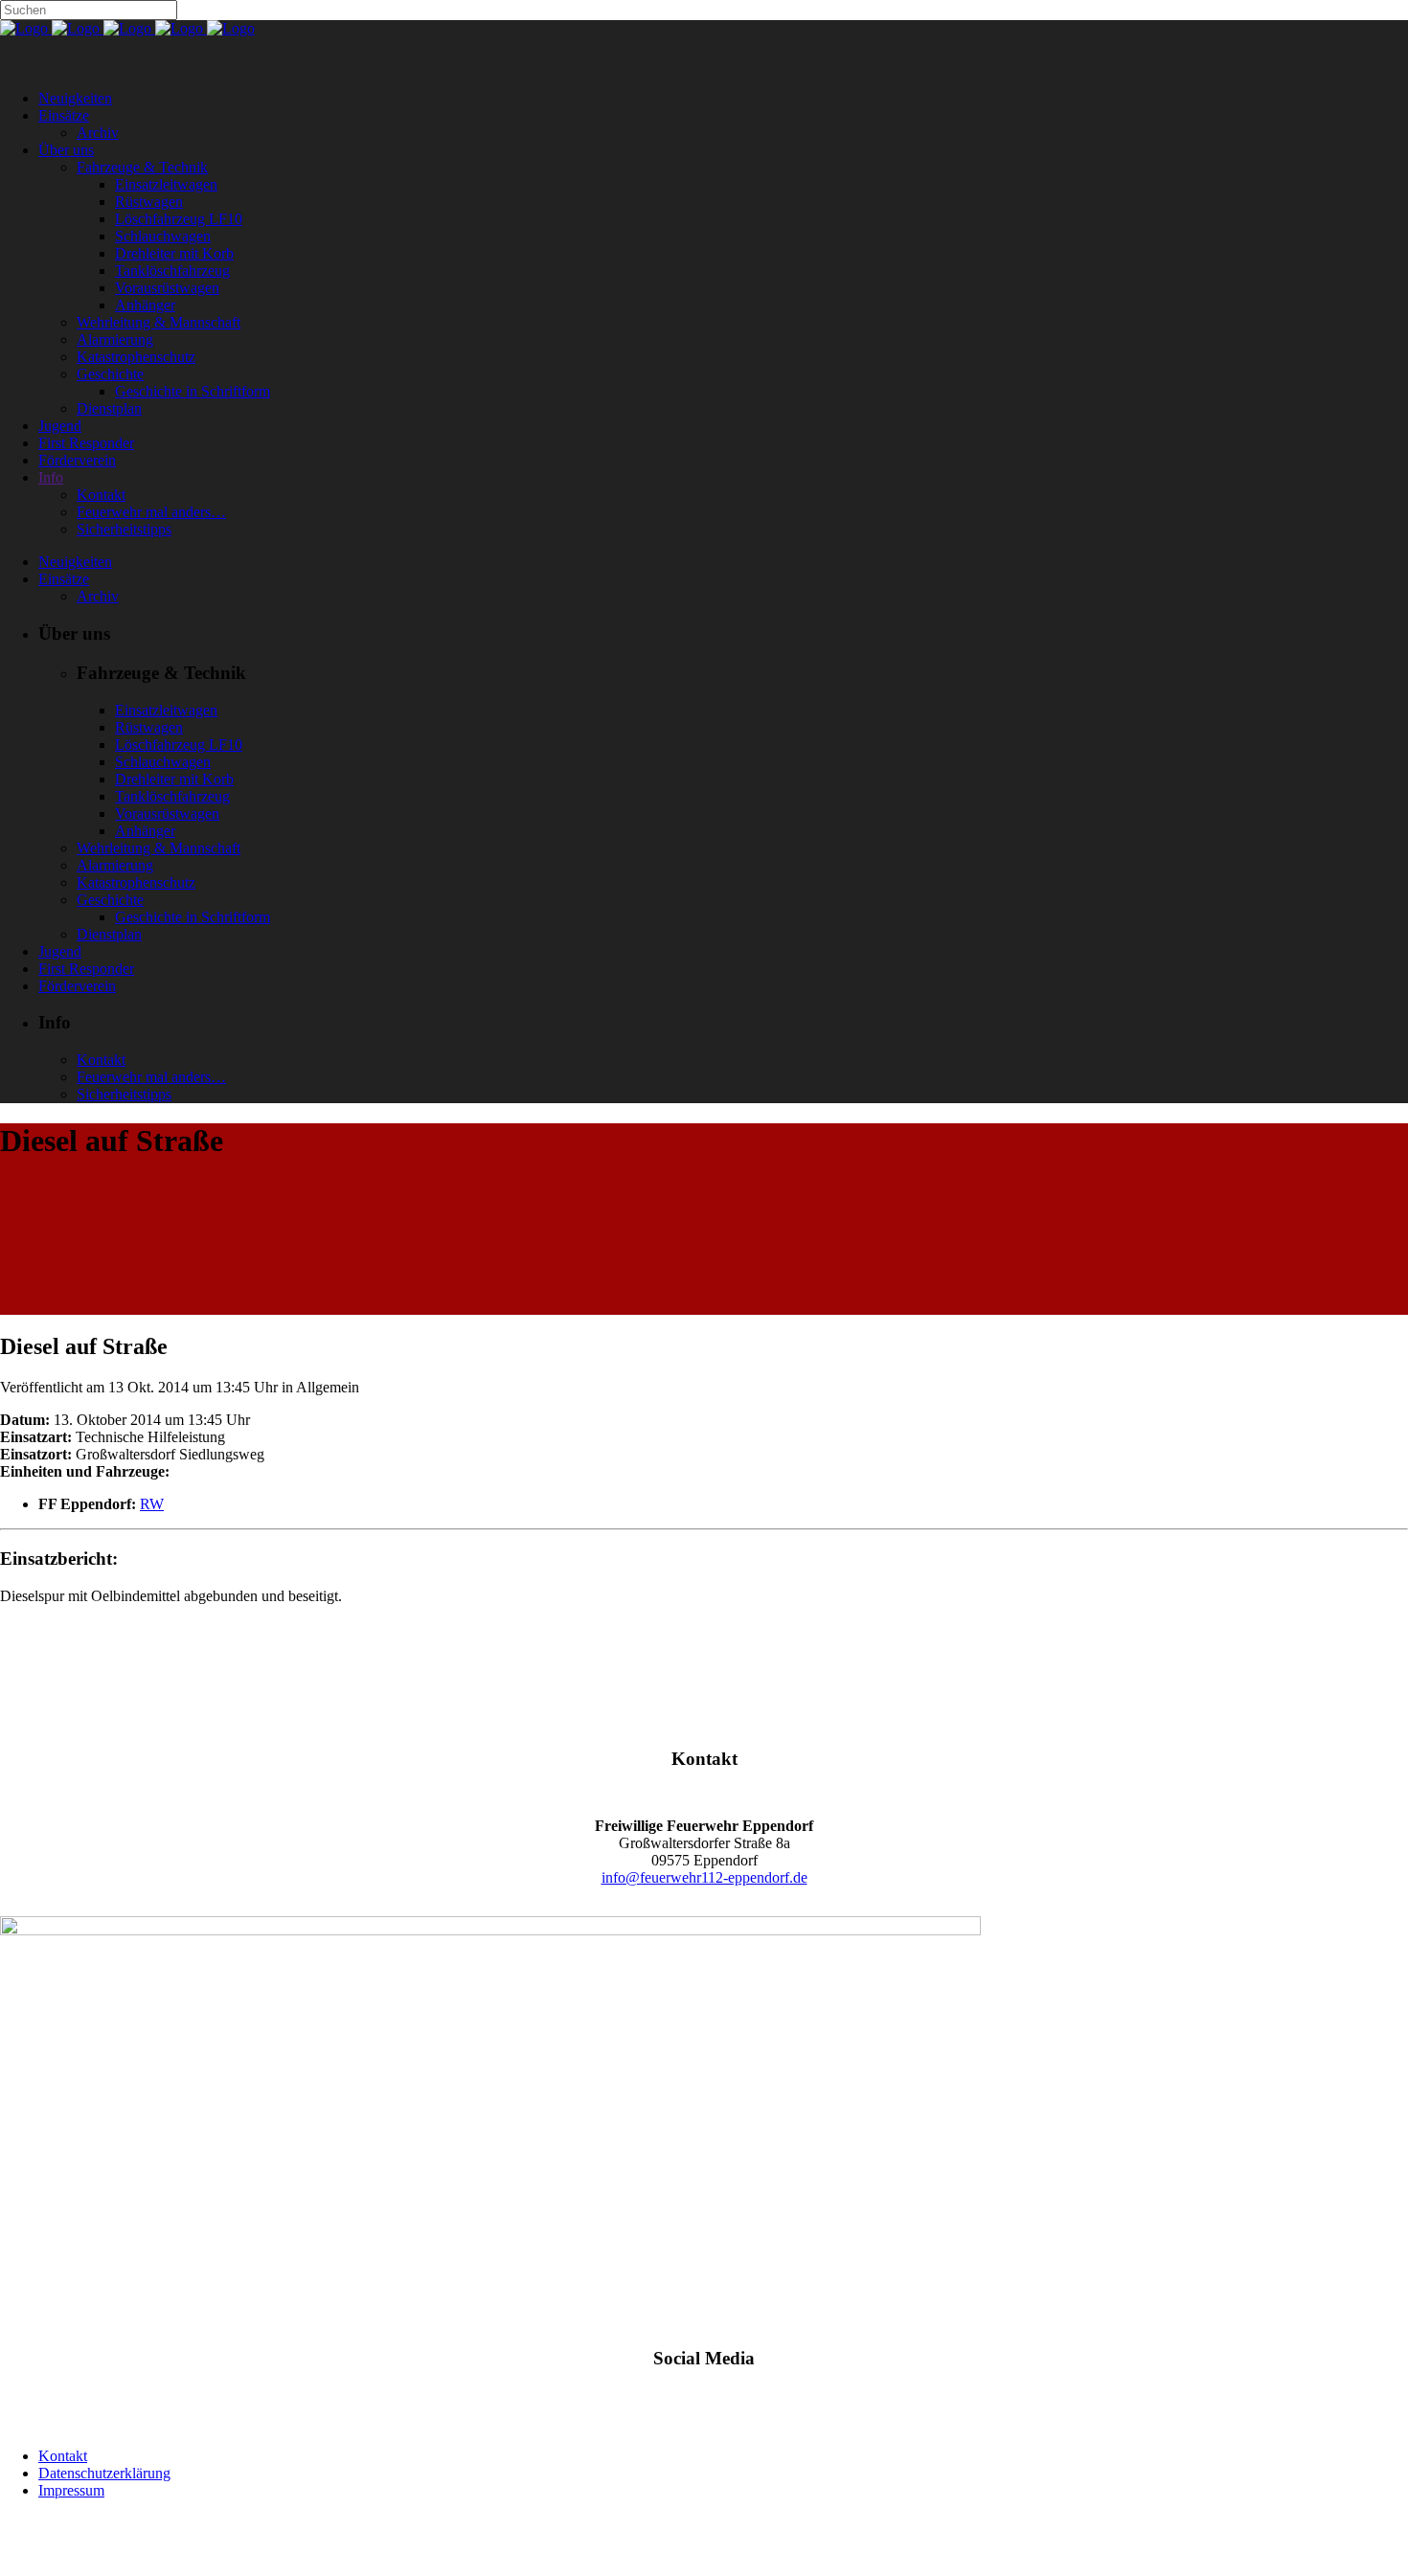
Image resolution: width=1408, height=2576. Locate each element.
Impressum (71, 2490)
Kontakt (63, 2456)
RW (152, 1504)
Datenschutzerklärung (104, 2473)
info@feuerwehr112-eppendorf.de (704, 1877)
